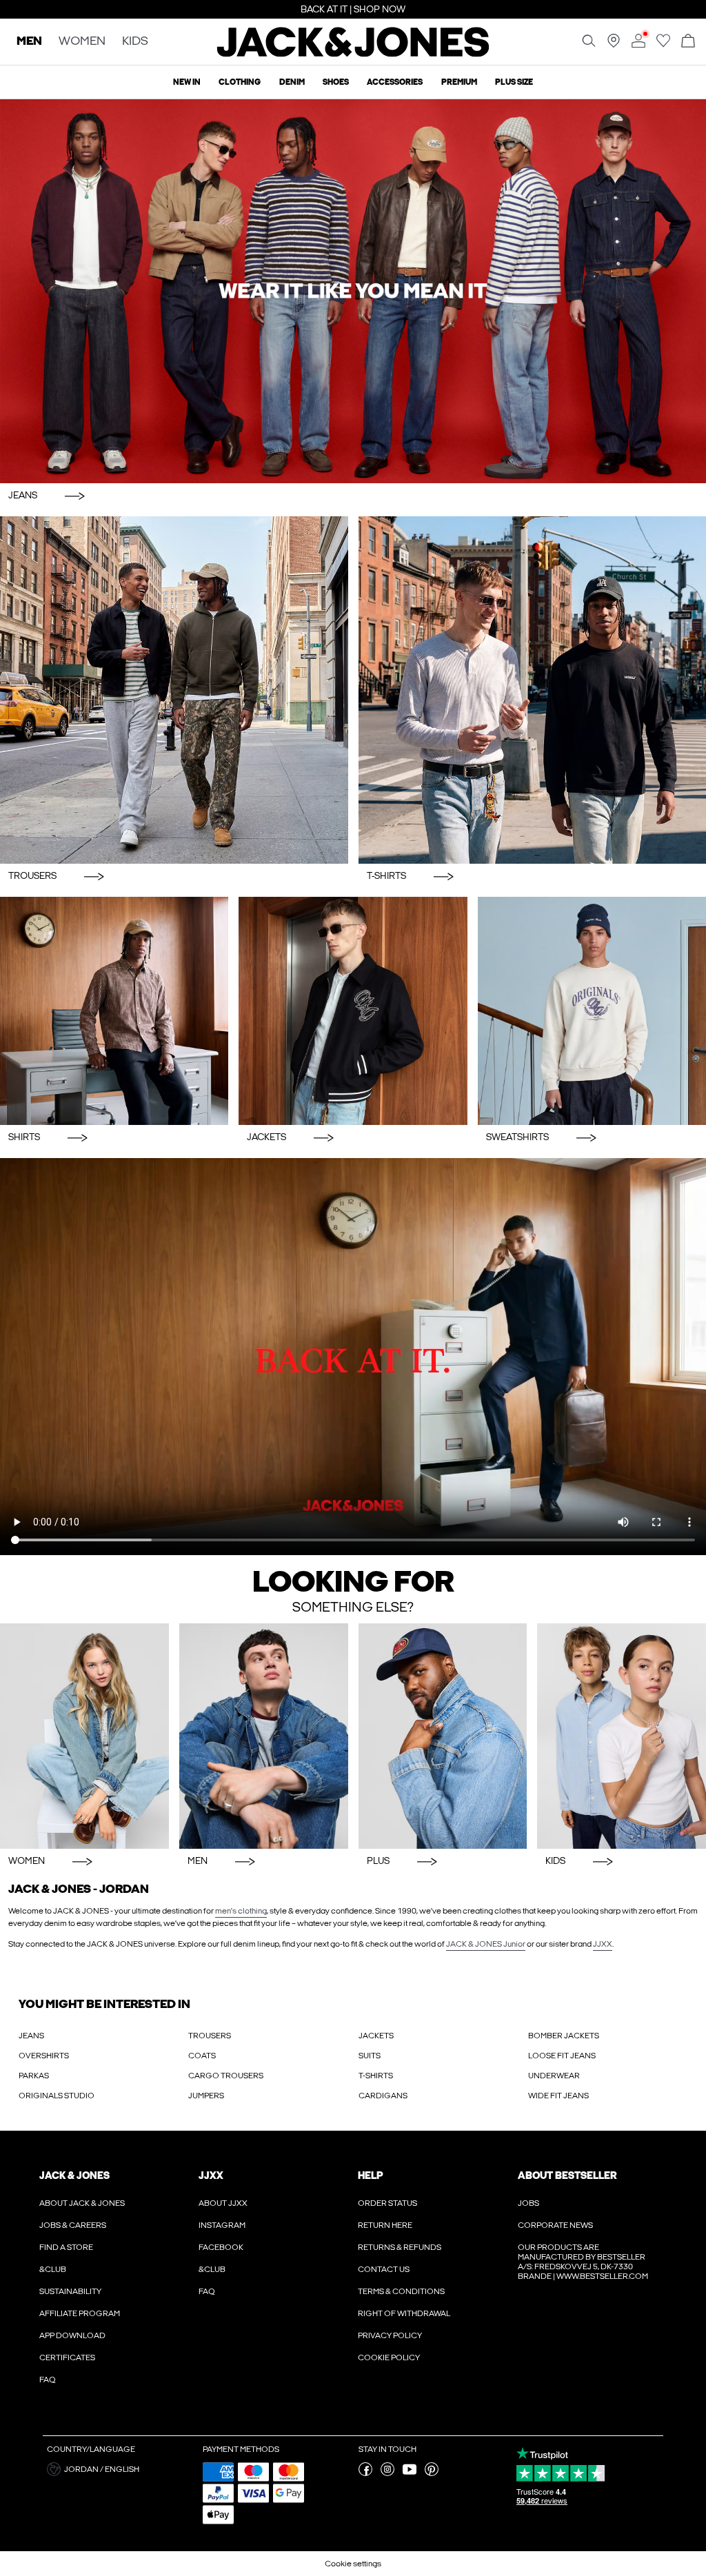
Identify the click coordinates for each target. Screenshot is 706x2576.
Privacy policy (390, 2335)
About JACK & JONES (82, 2203)
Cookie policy (389, 2357)
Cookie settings (353, 2564)
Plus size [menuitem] (514, 82)
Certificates (67, 2357)
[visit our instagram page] (387, 2473)
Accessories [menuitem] (395, 82)
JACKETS (376, 2036)
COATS (202, 2056)
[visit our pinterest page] (432, 2473)
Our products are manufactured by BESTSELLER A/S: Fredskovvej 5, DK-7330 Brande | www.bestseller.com (583, 2262)
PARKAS (34, 2076)
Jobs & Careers (73, 2225)
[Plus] (443, 1736)
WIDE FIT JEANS (558, 2096)
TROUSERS (210, 2036)
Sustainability (70, 2291)
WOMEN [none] (82, 42)
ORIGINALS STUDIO (57, 2096)
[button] (120, 2469)
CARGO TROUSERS (226, 2076)
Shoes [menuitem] (336, 82)
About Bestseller (567, 2176)
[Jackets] (353, 1011)
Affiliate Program (80, 2313)
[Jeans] (353, 291)
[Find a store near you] (614, 45)
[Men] (264, 1736)
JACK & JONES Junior (486, 1944)
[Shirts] (114, 1011)
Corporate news (555, 2225)
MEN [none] (29, 42)
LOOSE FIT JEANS (562, 2056)
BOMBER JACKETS (564, 2036)
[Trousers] (174, 690)
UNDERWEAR (554, 2076)
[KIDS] (622, 1736)
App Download (72, 2335)
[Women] (84, 1736)
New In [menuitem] (187, 82)
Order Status (387, 2203)
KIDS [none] (135, 42)
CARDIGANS (383, 2096)
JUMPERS (206, 2096)
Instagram (222, 2225)
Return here (385, 2225)
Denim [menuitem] (292, 82)
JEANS (31, 2036)
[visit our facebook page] (365, 2473)
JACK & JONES (74, 2176)
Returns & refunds (400, 2247)
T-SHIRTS (376, 2076)
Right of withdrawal (404, 2313)
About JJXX (223, 2203)
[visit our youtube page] (410, 2473)
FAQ (48, 2380)
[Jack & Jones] (353, 54)
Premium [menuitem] (459, 82)
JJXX (603, 1944)
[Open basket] (688, 42)
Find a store (66, 2247)
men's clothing (241, 1911)
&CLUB (53, 2269)
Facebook (221, 2247)
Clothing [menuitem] (240, 82)
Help (371, 2176)
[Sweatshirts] (592, 1011)
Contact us (384, 2269)
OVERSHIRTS (44, 2056)
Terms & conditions (401, 2291)
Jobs (528, 2203)
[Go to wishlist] (663, 45)
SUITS (370, 2056)
